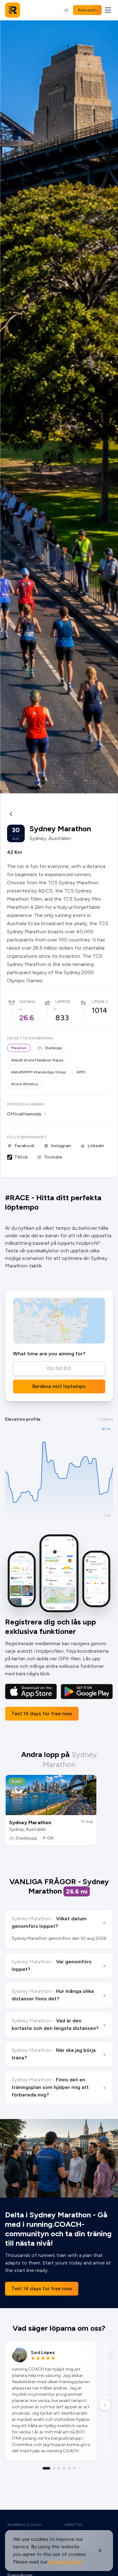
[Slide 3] (59, 2468)
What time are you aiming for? (49, 1354)
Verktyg (73, 2525)
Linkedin (96, 1146)
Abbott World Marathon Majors (37, 1060)
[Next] (105, 2405)
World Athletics (24, 1084)
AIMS (81, 1072)
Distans (28, 1002)
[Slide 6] (74, 2468)
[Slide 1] (47, 2468)
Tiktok (21, 1157)
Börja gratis (87, 10)
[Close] (100, 2551)
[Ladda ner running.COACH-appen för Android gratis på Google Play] (87, 1692)
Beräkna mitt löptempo (59, 1386)
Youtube (53, 1157)
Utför (98, 1002)
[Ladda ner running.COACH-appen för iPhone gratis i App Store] (31, 1692)
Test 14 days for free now (42, 1714)
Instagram (61, 1146)
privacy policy (65, 2562)
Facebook (25, 1146)
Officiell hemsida (24, 1114)
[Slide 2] (54, 2468)
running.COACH (25, 2525)
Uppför (63, 1002)
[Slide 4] (64, 2468)
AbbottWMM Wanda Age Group (38, 1072)
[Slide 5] (69, 2468)
